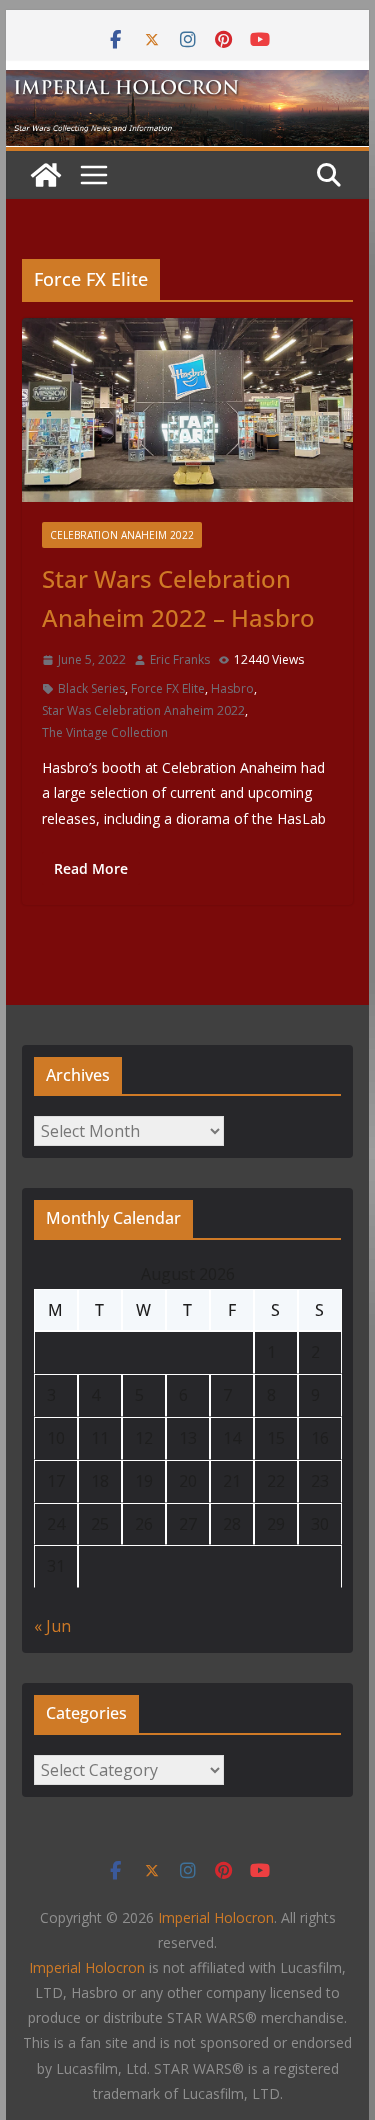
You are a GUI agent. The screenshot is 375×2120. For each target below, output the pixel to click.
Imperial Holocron (87, 1967)
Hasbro (232, 688)
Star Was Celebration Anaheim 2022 (143, 710)
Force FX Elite (168, 688)
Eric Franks (180, 659)
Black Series (91, 688)
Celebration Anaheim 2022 (122, 535)
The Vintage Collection (105, 732)
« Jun (52, 1626)
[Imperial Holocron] (188, 84)
